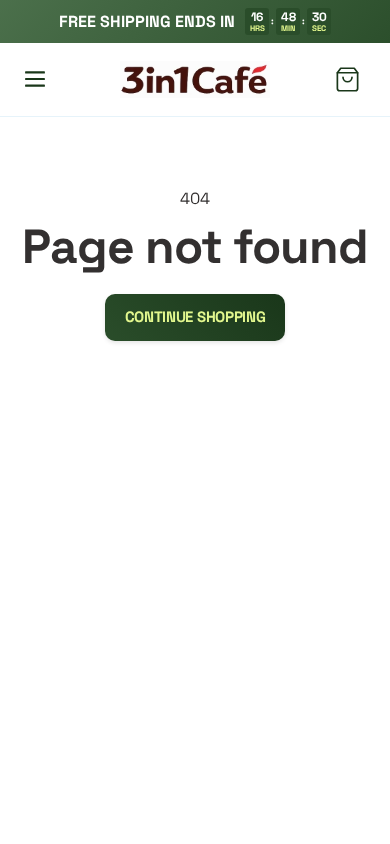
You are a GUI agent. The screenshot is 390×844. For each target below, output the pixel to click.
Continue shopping (195, 316)
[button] (35, 79)
